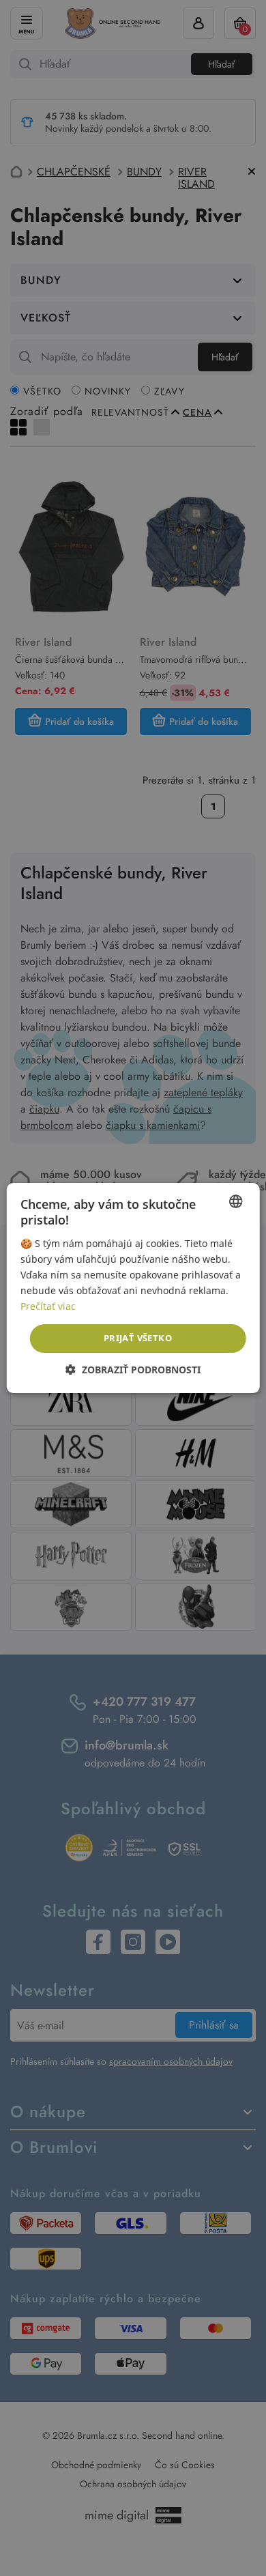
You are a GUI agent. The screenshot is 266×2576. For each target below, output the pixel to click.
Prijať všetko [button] (138, 1338)
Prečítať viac (48, 1306)
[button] (133, 1370)
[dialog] (133, 1288)
